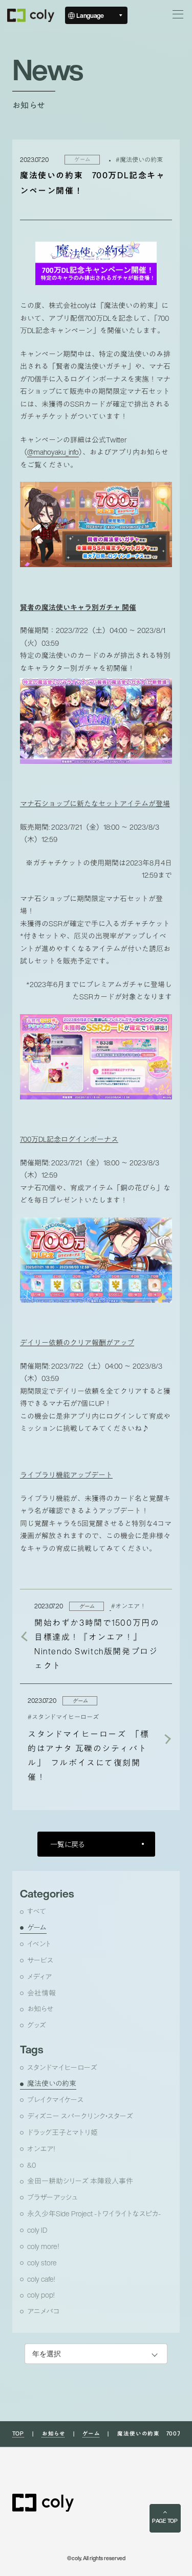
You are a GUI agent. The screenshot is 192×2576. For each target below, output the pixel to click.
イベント (39, 1944)
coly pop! (41, 2295)
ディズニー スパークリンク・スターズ (80, 2116)
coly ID (37, 2230)
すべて (37, 1911)
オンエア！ (41, 2149)
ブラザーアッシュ (52, 2197)
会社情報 (41, 1993)
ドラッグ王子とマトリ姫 (62, 2133)
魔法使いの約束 (52, 2083)
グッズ (37, 2025)
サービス (40, 1960)
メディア (39, 1977)
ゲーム (37, 1928)
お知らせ (40, 2009)
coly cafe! (41, 2279)
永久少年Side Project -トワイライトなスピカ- (94, 2214)
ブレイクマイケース (55, 2100)
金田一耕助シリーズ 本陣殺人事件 (80, 2181)
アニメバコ (44, 2311)
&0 (31, 2165)
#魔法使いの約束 (139, 159)
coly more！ (43, 2246)
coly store (42, 2263)
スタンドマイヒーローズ (62, 2068)
